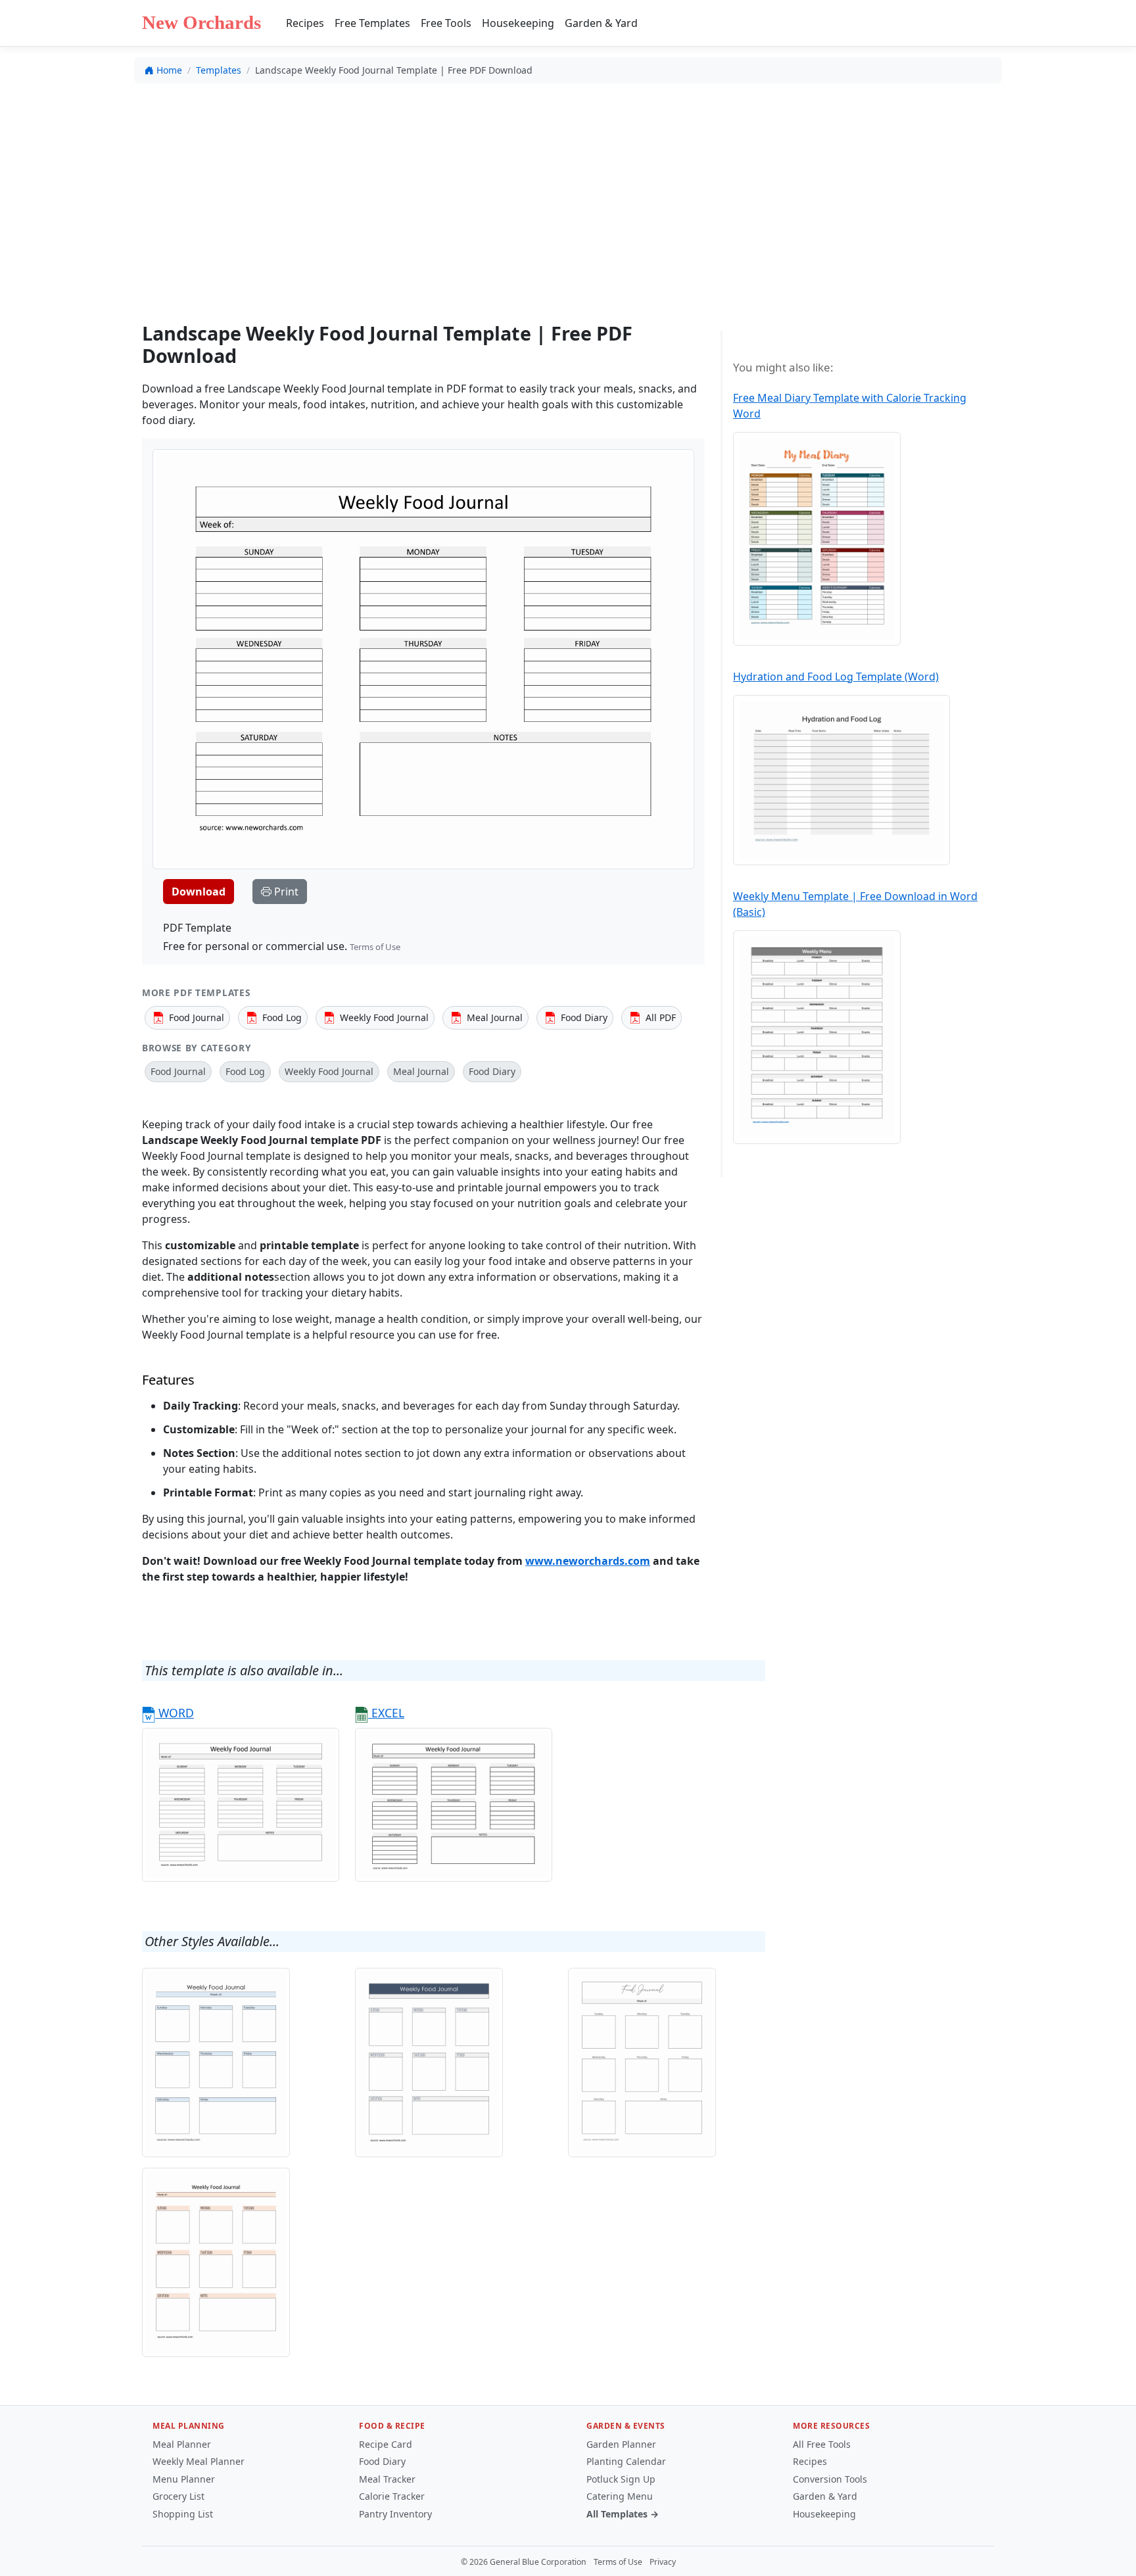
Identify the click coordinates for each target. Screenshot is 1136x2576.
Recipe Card (386, 2444)
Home (169, 70)
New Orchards (201, 22)
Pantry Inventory (395, 2514)
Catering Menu (620, 2496)
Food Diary (382, 2461)
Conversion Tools (830, 2479)
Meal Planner (182, 2444)
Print (285, 892)
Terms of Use (375, 947)
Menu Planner (184, 2479)
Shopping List (183, 2514)
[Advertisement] (568, 191)
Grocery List (178, 2496)
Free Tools (446, 23)
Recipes (305, 23)
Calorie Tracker (392, 2496)
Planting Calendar (626, 2461)
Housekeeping (518, 23)
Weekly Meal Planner (199, 2461)
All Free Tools (822, 2444)
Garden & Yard (601, 23)
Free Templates (372, 23)
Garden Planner (621, 2444)
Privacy (663, 2562)
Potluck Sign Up (621, 2479)
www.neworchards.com (588, 1561)
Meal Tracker (387, 2479)
